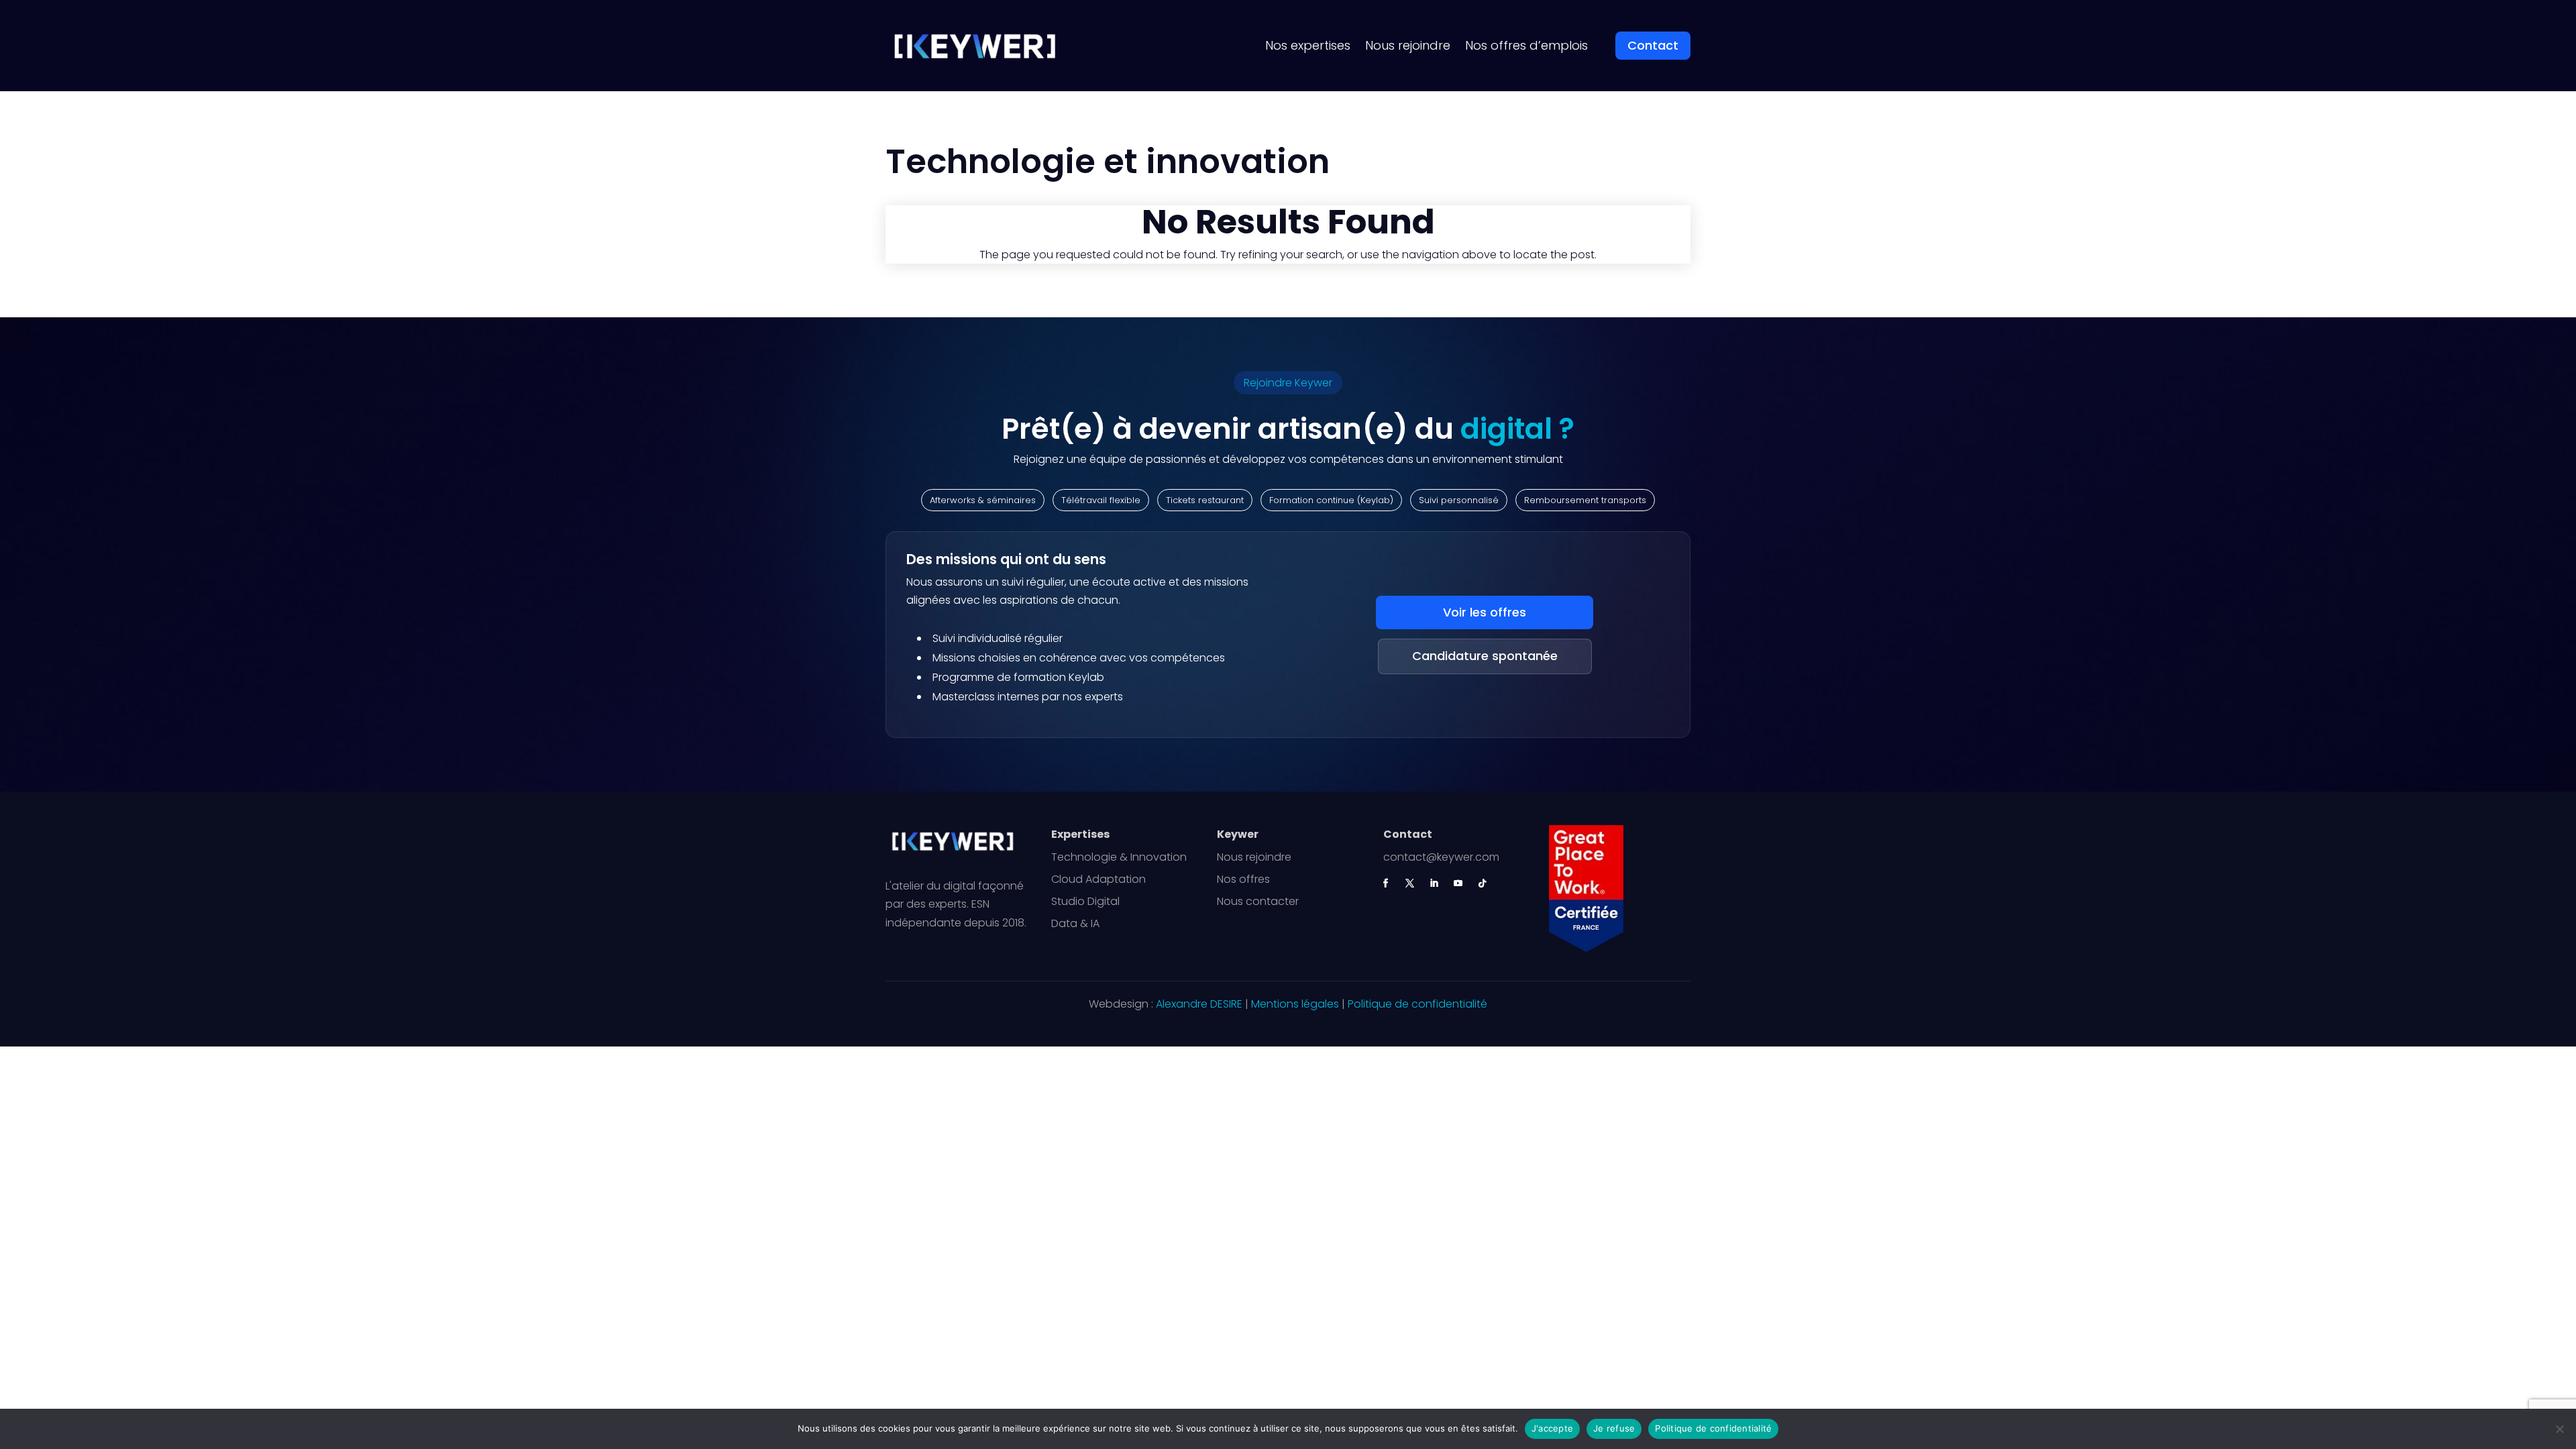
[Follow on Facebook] (1386, 883)
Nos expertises (1308, 45)
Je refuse (1614, 1428)
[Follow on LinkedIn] (1434, 883)
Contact (1653, 45)
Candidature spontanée (1485, 656)
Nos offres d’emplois (1526, 45)
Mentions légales (1295, 1004)
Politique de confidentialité (1417, 1004)
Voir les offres (1485, 612)
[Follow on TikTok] (1483, 883)
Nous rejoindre (1408, 45)
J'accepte (1552, 1428)
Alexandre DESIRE (1199, 1004)
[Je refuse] (2559, 1429)
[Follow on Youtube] (1458, 883)
